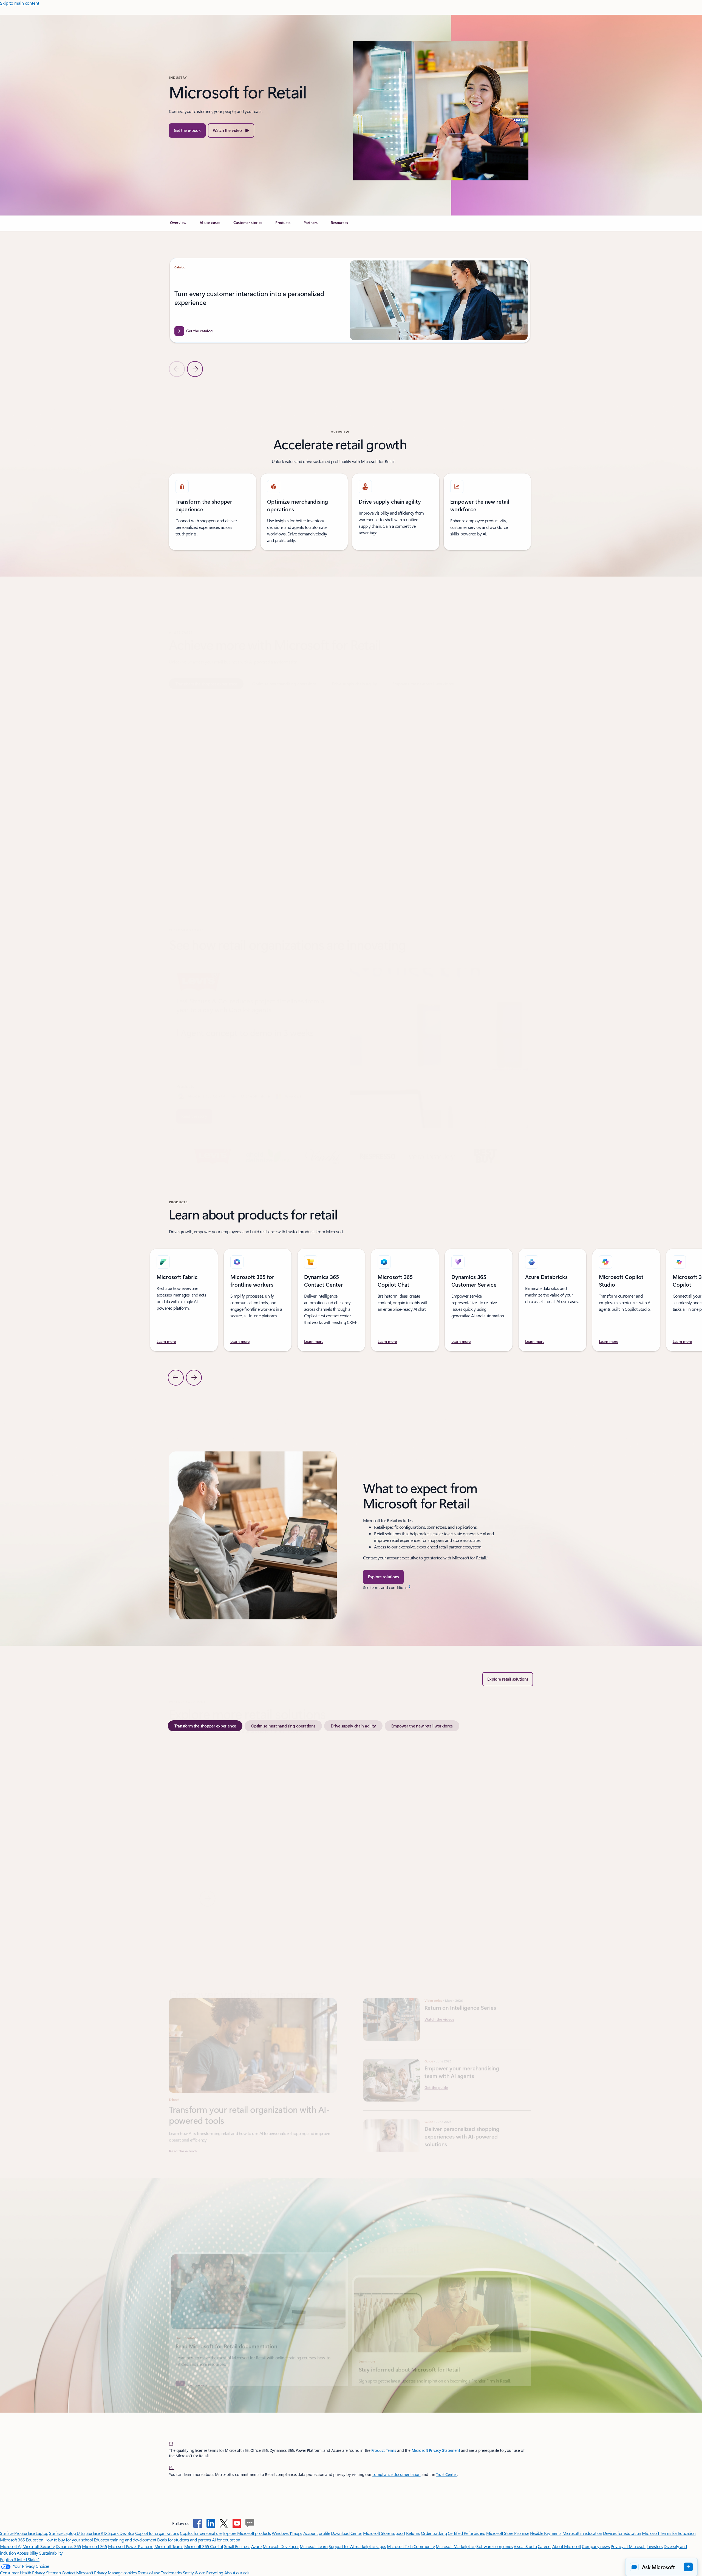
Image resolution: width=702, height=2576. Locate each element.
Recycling (215, 2573)
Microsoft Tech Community (411, 2546)
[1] (171, 2442)
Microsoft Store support (384, 2533)
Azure (256, 2546)
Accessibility (27, 2553)
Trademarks (171, 2573)
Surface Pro (10, 2533)
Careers (545, 2546)
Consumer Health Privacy (22, 2573)
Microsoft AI (11, 2546)
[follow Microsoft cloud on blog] (250, 2523)
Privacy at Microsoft (628, 2546)
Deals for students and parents (184, 2540)
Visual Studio (525, 2546)
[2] (171, 2467)
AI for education (226, 2540)
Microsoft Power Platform (131, 2546)
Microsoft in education (582, 2533)
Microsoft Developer (281, 2546)
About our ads (237, 2573)
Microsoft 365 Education (22, 2540)
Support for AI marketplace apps (357, 2546)
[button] (231, 130)
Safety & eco (194, 2573)
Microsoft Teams (169, 2546)
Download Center (347, 2533)
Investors (655, 2546)
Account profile (317, 2533)
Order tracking (434, 2533)
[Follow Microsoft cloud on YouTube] (237, 2523)
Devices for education (622, 2533)
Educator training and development (125, 2540)
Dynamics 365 (68, 2546)
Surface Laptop (35, 2533)
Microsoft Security (39, 2546)
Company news (596, 2546)
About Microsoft (567, 2546)
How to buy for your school (69, 2540)
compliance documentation (397, 2474)
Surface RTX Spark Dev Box (110, 2533)
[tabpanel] (350, 762)
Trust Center (446, 2474)
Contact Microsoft (77, 2573)
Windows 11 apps (287, 2533)
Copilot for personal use (201, 2533)
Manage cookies (122, 2573)
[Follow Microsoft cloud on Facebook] (198, 2523)
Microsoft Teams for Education (669, 2533)
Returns (413, 2533)
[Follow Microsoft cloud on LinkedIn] (211, 2523)
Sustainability (51, 2553)
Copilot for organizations (157, 2533)
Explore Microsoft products (247, 2533)
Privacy (101, 2573)
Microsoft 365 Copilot (204, 2546)
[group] (350, 305)
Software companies (494, 2546)
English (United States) (20, 2559)
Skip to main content (20, 3)
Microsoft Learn (314, 2546)
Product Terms (384, 2450)
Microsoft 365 (94, 2546)
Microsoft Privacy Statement (436, 2450)
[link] (178, 225)
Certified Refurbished (467, 2533)
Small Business (237, 2546)
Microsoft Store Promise (508, 2533)
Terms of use (149, 2573)
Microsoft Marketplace (456, 2546)
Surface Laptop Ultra (67, 2533)
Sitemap (53, 2573)
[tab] (206, 657)
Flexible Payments (546, 2533)
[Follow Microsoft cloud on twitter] (224, 2523)
